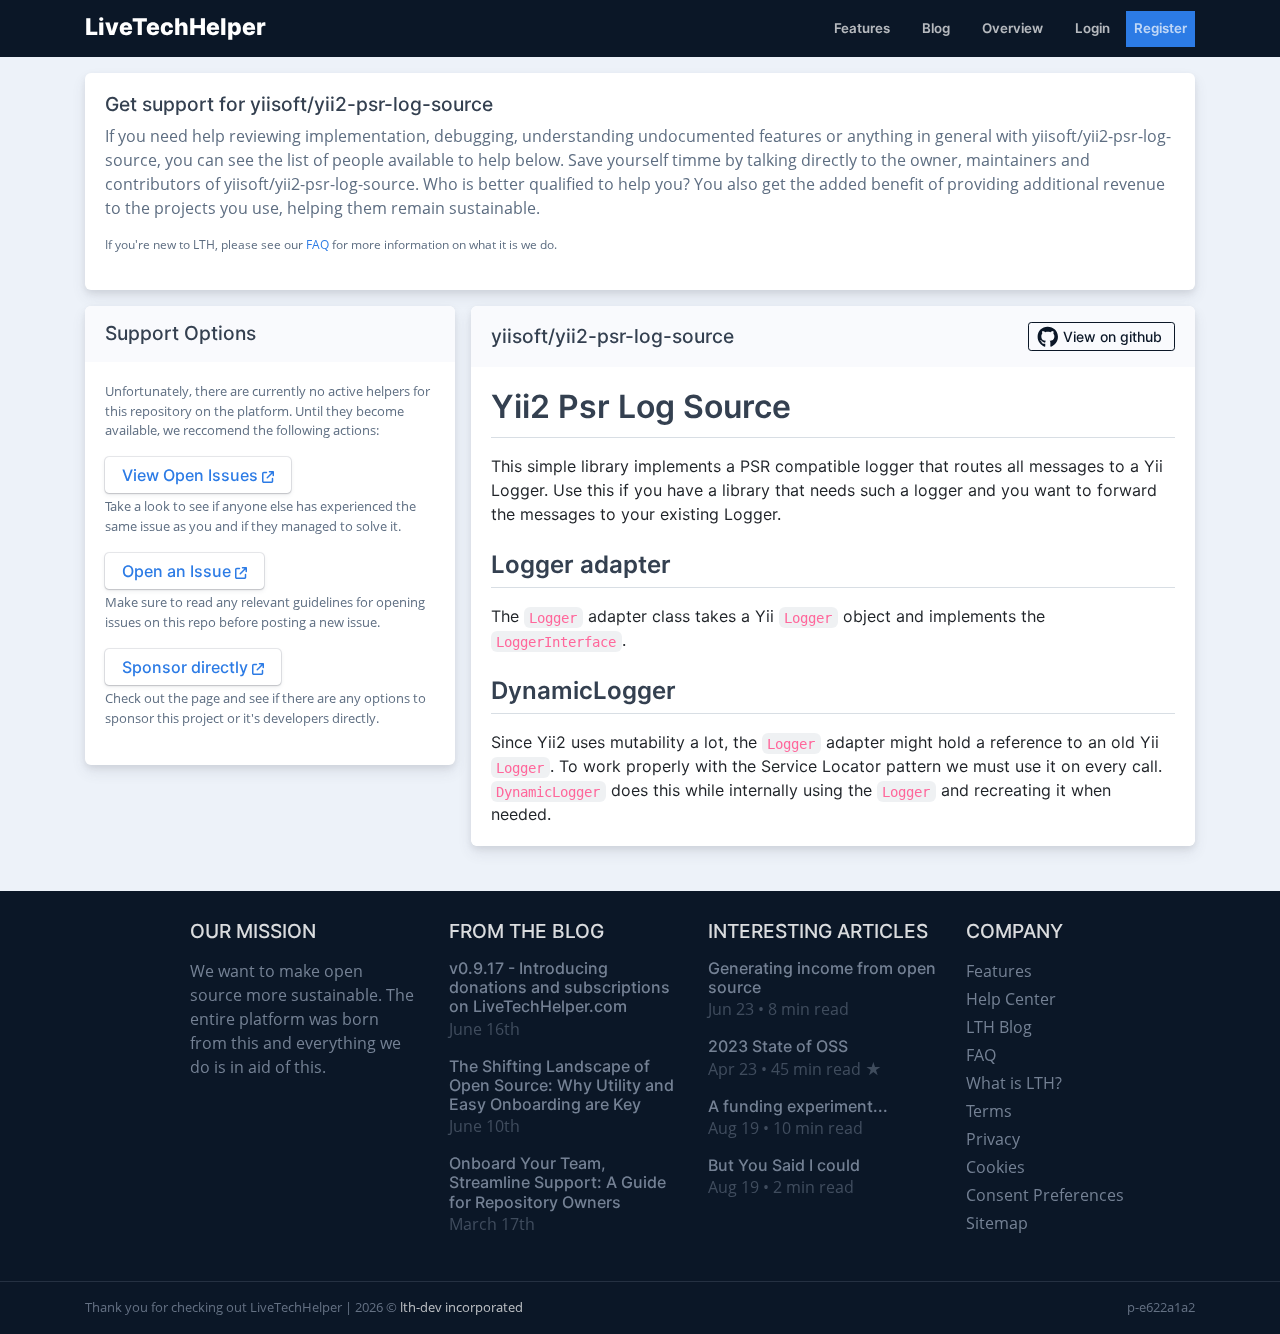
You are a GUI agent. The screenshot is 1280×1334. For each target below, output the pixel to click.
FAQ (317, 244)
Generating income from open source (822, 977)
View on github (1112, 336)
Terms (989, 1111)
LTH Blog (999, 1027)
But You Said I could (784, 1165)
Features (862, 28)
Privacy (993, 1139)
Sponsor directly (187, 667)
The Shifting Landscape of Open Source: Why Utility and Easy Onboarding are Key (561, 1085)
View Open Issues (192, 475)
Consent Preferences (1045, 1195)
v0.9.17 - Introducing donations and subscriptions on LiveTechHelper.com (559, 987)
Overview (1012, 28)
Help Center (1011, 999)
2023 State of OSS (778, 1046)
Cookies (995, 1167)
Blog (936, 28)
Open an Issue (178, 571)
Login (1092, 28)
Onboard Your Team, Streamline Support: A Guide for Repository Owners (557, 1182)
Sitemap (997, 1223)
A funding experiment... (798, 1106)
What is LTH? (1014, 1083)
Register (1160, 28)
